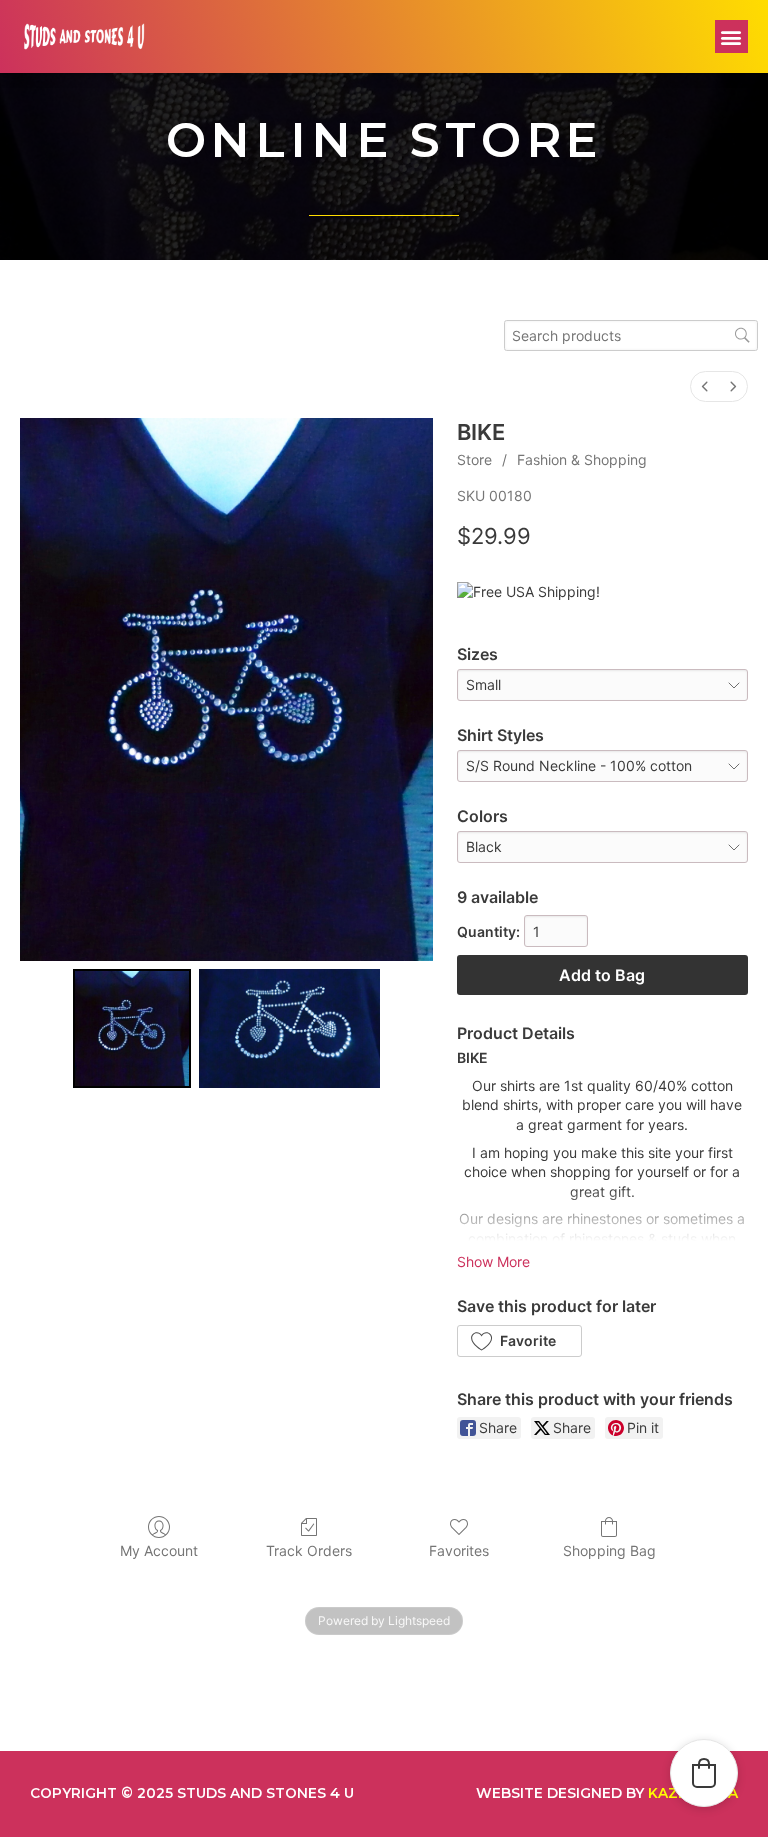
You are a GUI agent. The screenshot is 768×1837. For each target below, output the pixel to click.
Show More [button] (493, 1261)
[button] (731, 36)
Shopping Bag (609, 1550)
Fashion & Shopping (582, 459)
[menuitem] (705, 386)
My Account (159, 1550)
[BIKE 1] (289, 1028)
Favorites (459, 1550)
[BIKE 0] (132, 1028)
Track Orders (309, 1550)
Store (474, 459)
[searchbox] (631, 335)
